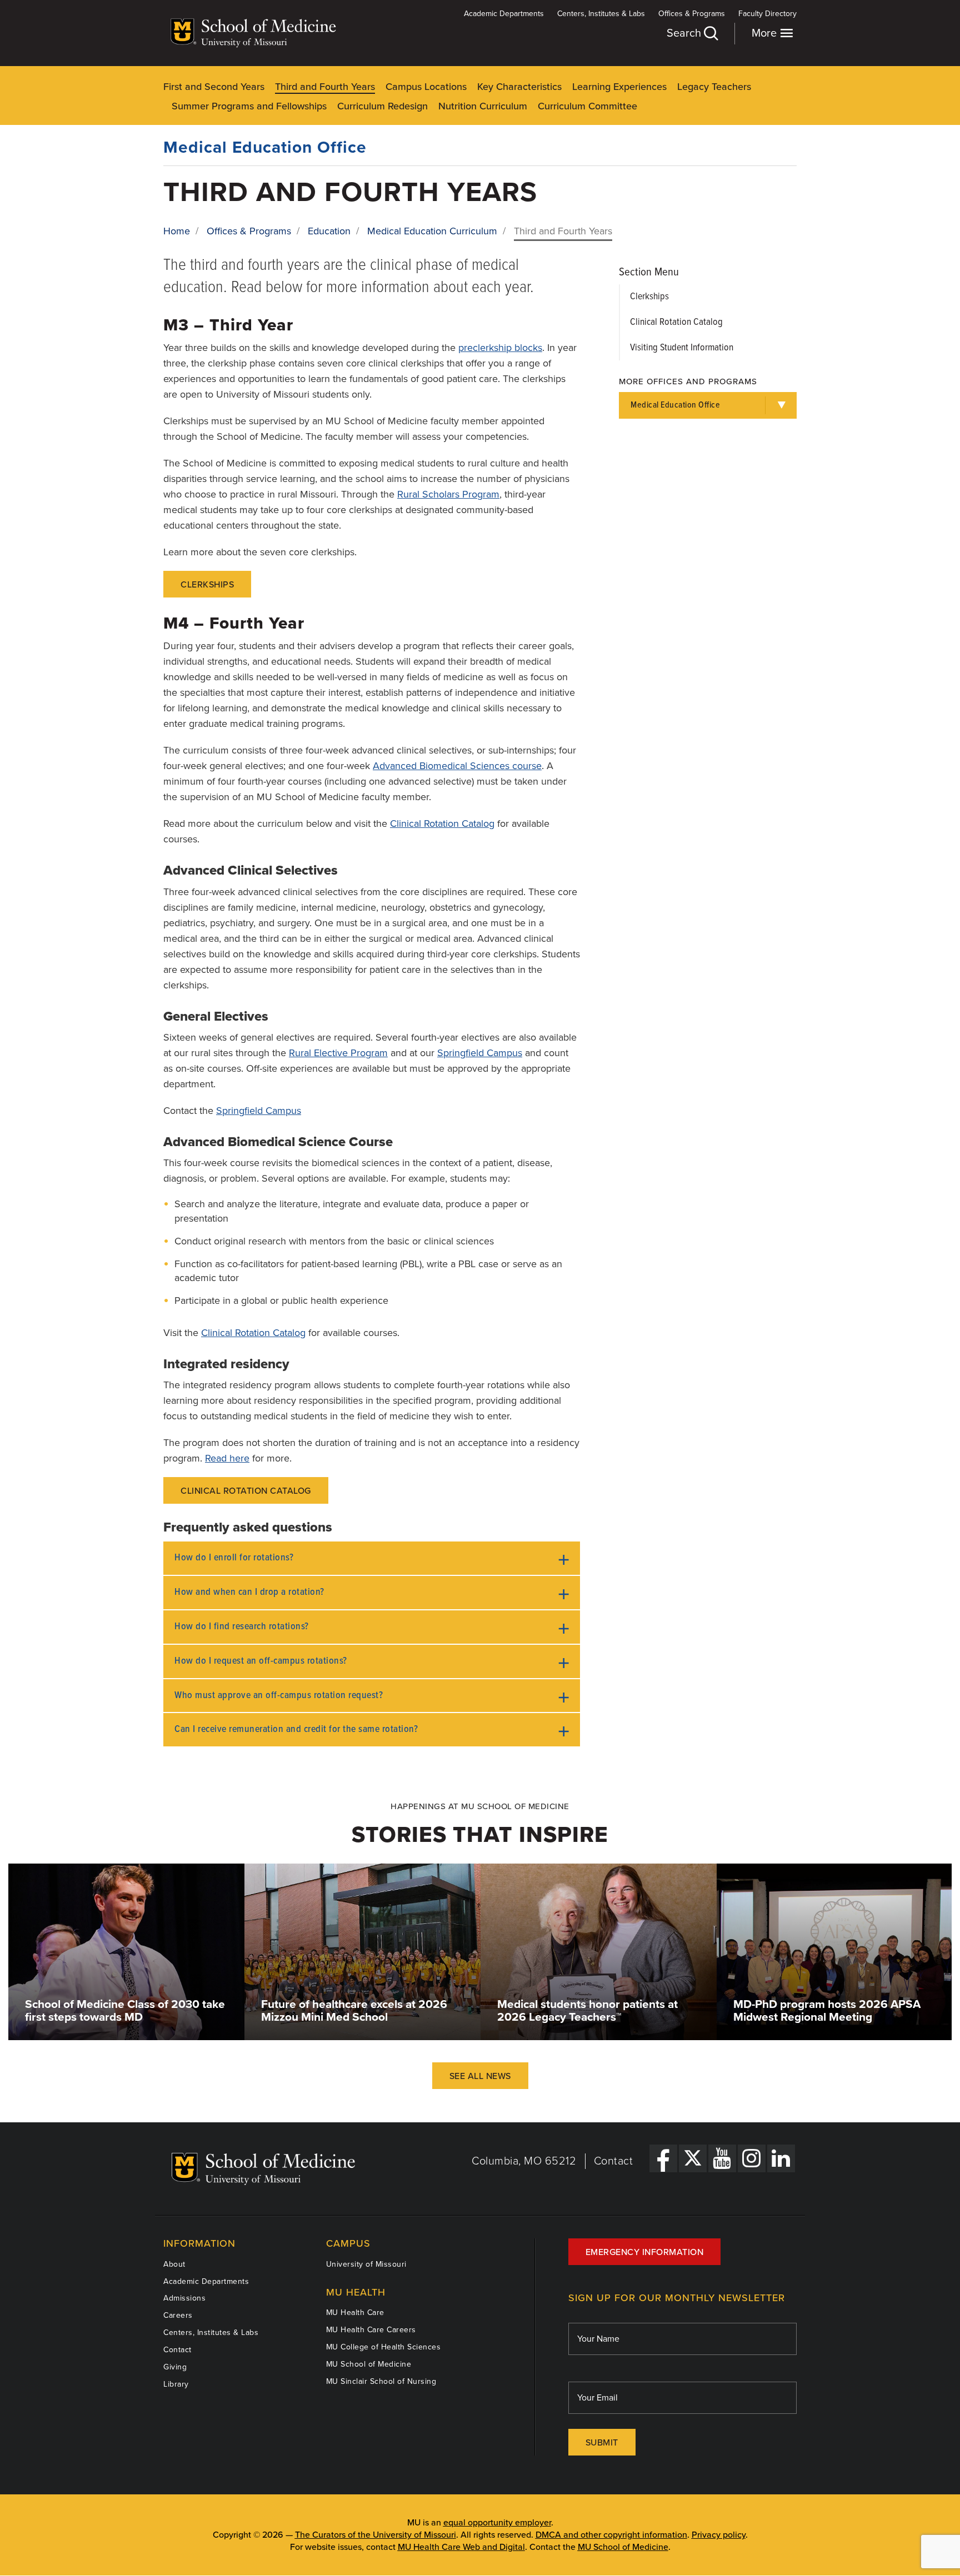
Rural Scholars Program (448, 494)
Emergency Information (645, 2252)
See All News (480, 2076)
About (174, 2264)
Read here (227, 1458)
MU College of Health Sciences (384, 2347)
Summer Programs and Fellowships (249, 106)
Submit (602, 2443)
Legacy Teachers (714, 87)
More (766, 33)
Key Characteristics (519, 87)
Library (176, 2384)
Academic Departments (504, 14)
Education (329, 231)
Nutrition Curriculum (483, 106)
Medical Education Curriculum (432, 231)
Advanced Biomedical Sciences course (457, 766)
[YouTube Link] (722, 2158)
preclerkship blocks (500, 348)
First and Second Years (214, 87)
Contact (614, 2161)
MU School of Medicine (369, 2364)
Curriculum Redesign (382, 106)
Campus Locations (426, 87)
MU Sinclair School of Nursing (381, 2381)
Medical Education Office (265, 147)
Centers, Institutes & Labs (601, 14)
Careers (178, 2315)
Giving (175, 2367)
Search (685, 33)
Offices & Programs (692, 14)
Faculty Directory (767, 14)
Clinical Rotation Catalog (442, 823)
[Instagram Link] (752, 2158)
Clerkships (207, 585)
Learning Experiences (619, 87)
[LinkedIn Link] (781, 2158)
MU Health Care (355, 2313)
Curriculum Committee (587, 106)
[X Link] (693, 2158)
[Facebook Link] (663, 2158)
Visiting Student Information (682, 348)
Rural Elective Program (338, 1053)
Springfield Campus (480, 1053)
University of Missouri (366, 2264)
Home (177, 231)
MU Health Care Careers (371, 2330)
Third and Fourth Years (325, 87)
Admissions (184, 2298)
